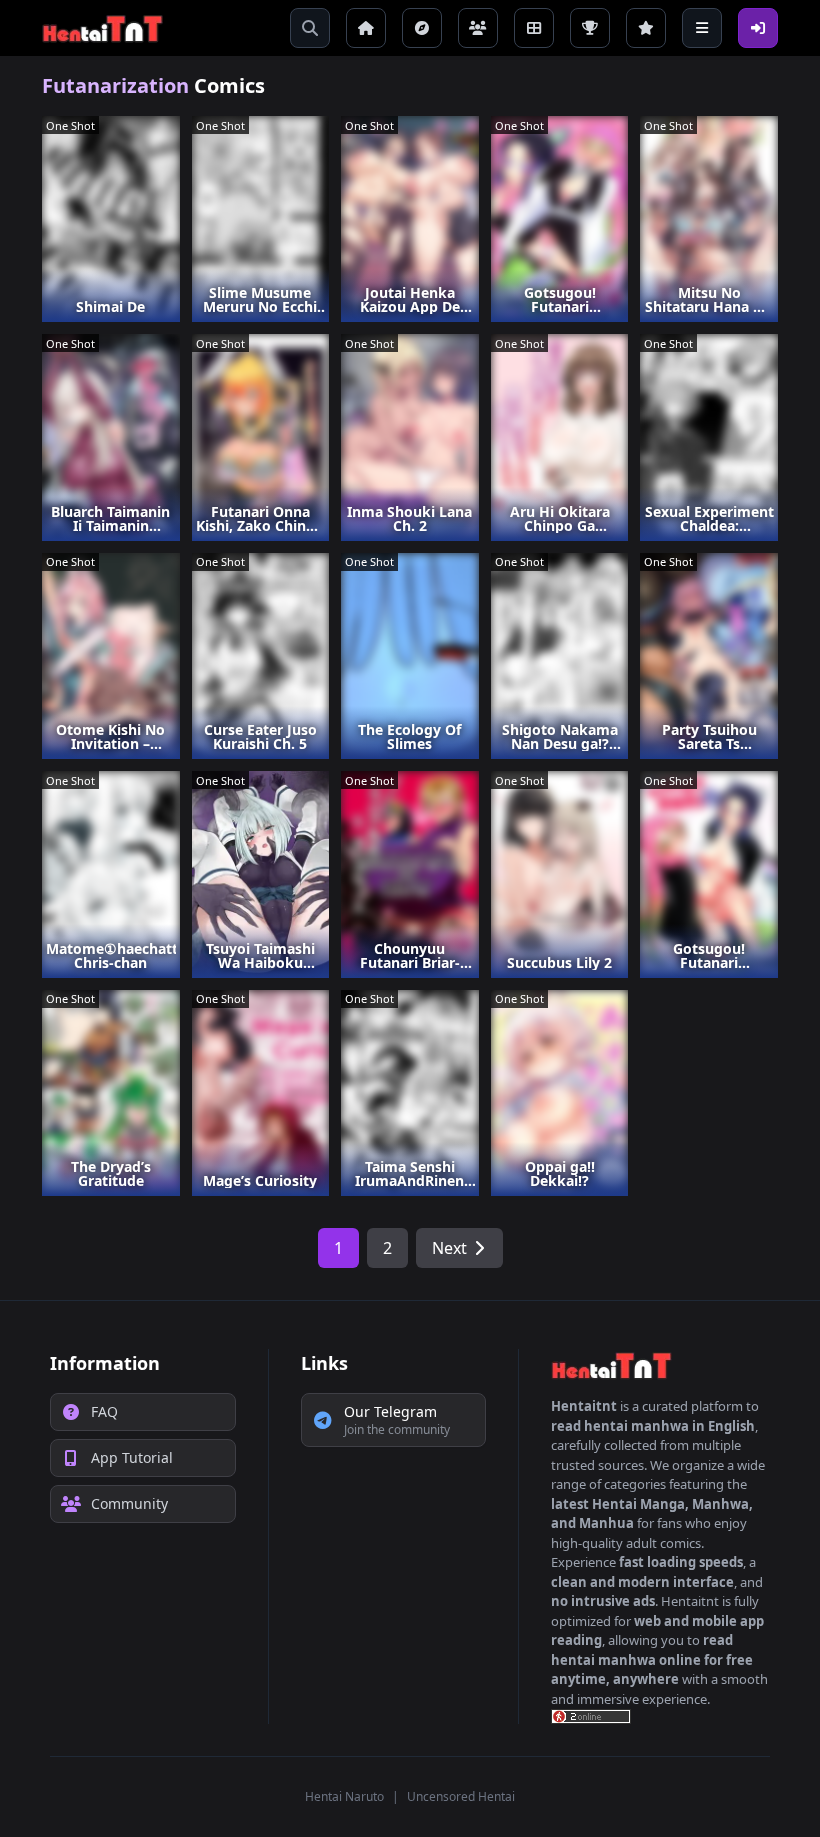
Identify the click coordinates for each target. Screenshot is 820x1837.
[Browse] (422, 28)
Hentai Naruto (344, 1796)
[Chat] (478, 28)
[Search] (310, 28)
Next (449, 1248)
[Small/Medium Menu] (702, 28)
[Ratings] (646, 28)
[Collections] (534, 28)
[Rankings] (590, 28)
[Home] (366, 28)
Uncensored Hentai (461, 1796)
